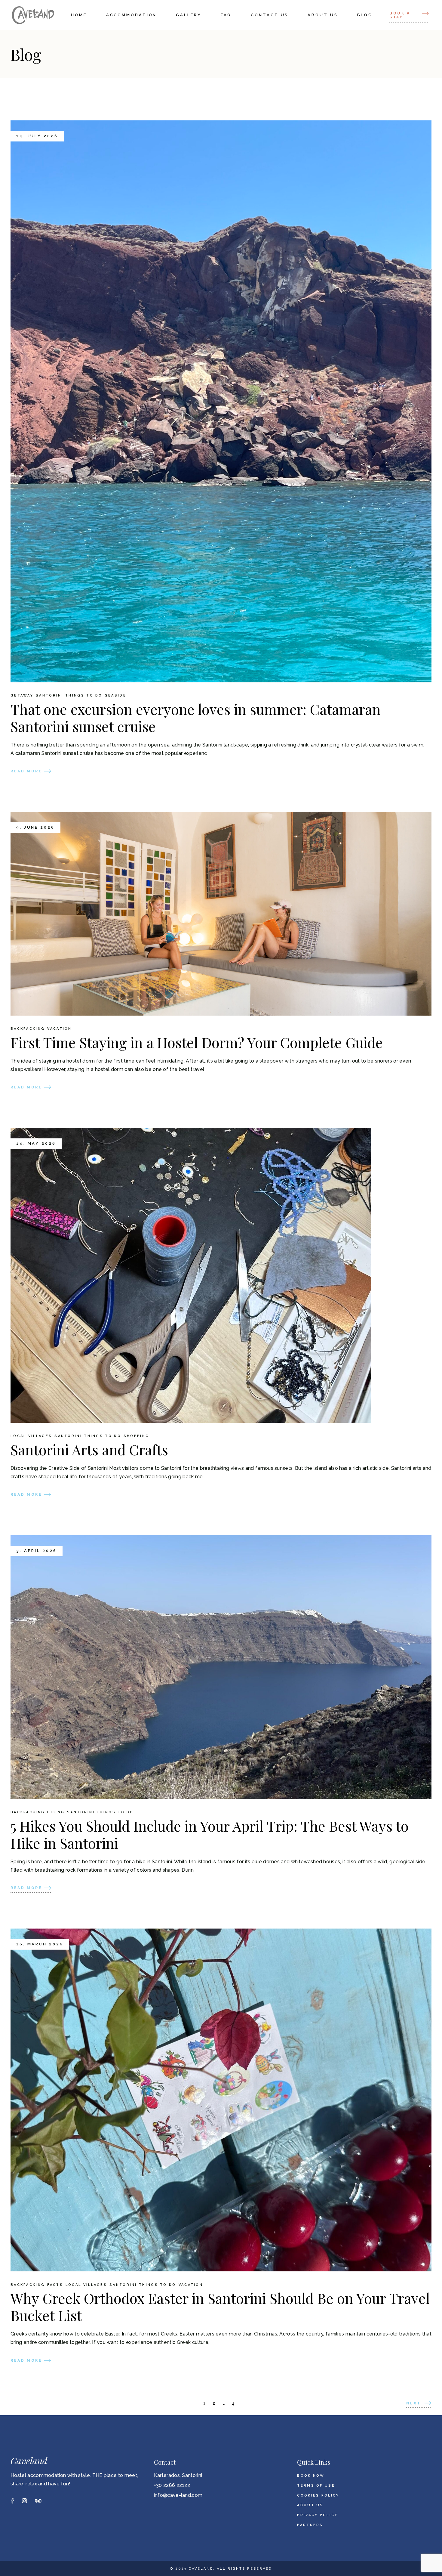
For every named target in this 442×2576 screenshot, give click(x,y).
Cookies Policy (318, 2495)
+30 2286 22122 (172, 2485)
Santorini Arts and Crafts (89, 1449)
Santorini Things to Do (69, 696)
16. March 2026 (40, 1944)
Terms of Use (316, 2486)
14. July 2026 (37, 136)
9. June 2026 (35, 827)
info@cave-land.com (178, 2495)
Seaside (116, 696)
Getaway (22, 696)
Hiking (56, 1812)
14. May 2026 (36, 1144)
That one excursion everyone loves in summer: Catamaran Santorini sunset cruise (196, 718)
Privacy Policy (317, 2515)
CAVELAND (201, 2569)
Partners (310, 2525)
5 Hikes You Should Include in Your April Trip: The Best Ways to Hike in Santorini (210, 1834)
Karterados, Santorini (178, 2475)
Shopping (136, 1436)
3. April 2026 (37, 1551)
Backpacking (28, 1029)
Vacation (59, 1029)
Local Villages (31, 1436)
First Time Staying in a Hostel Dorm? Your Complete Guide (197, 1042)
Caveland (29, 2461)
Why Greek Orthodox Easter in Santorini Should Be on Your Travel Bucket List (220, 2307)
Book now (311, 2476)
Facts (55, 2285)
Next (414, 2403)
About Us (310, 2505)
